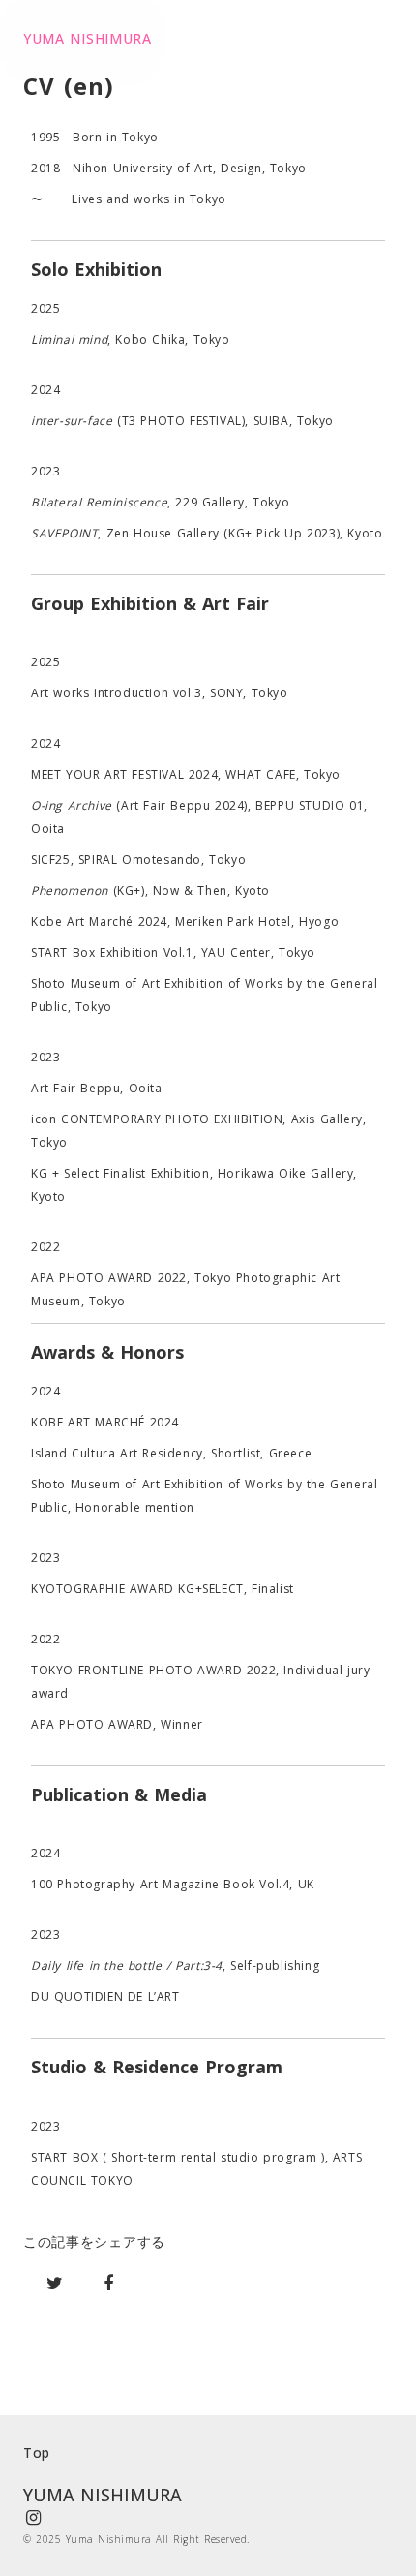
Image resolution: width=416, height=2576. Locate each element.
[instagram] (33, 2518)
